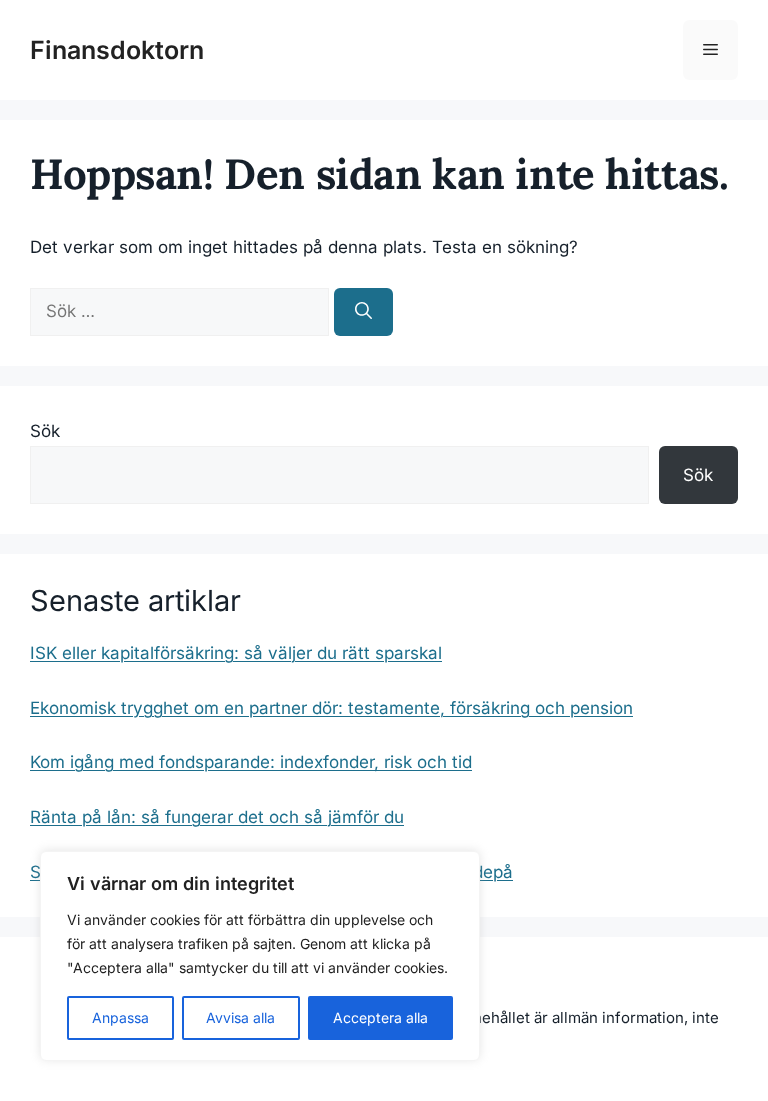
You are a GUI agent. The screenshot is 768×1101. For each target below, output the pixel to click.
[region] (260, 956)
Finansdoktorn (117, 50)
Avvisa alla (240, 1017)
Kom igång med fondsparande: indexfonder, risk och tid (251, 762)
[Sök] (363, 312)
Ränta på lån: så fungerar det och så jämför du (217, 817)
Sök (45, 431)
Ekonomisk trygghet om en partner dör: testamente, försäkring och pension (331, 708)
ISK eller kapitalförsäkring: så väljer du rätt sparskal (236, 653)
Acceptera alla (380, 1017)
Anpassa (120, 1017)
